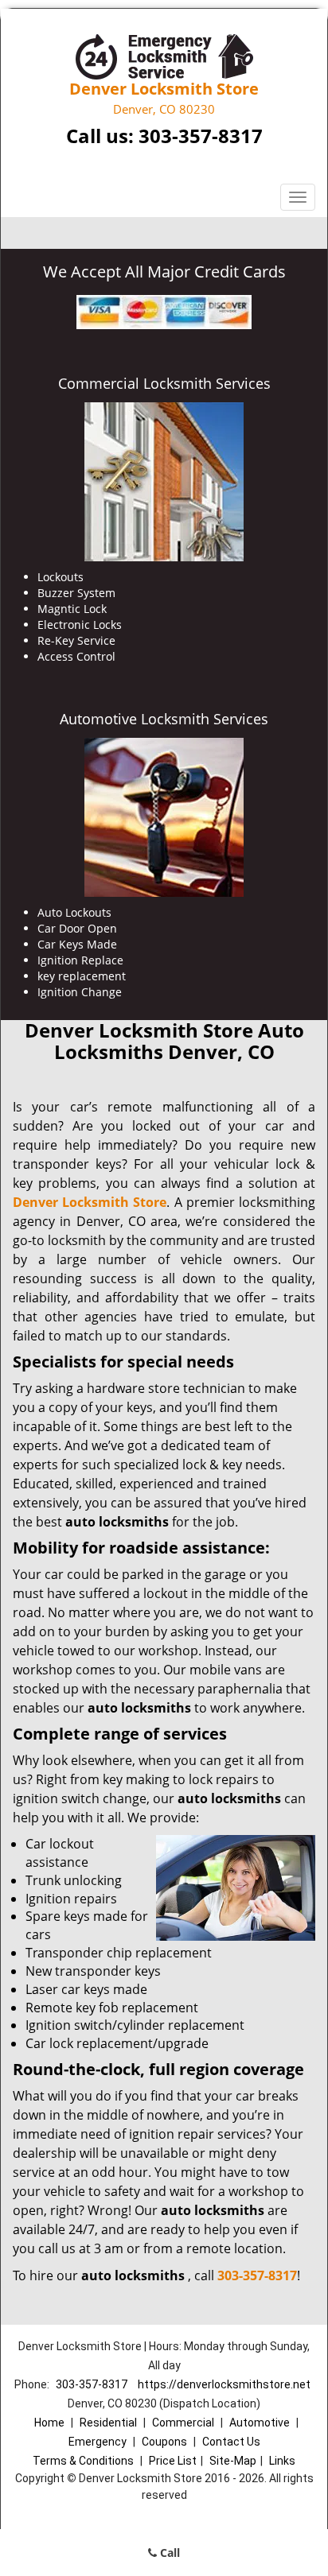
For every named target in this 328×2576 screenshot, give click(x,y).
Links (282, 2461)
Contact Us (231, 2442)
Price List (173, 2461)
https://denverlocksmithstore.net (224, 2384)
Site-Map (233, 2461)
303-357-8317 (201, 136)
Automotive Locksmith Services (164, 719)
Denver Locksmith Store (90, 1202)
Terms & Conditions (83, 2461)
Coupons (164, 2442)
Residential (108, 2423)
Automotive (260, 2423)
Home (49, 2423)
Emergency (98, 2442)
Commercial (183, 2423)
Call (168, 2553)
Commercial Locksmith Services (164, 383)
